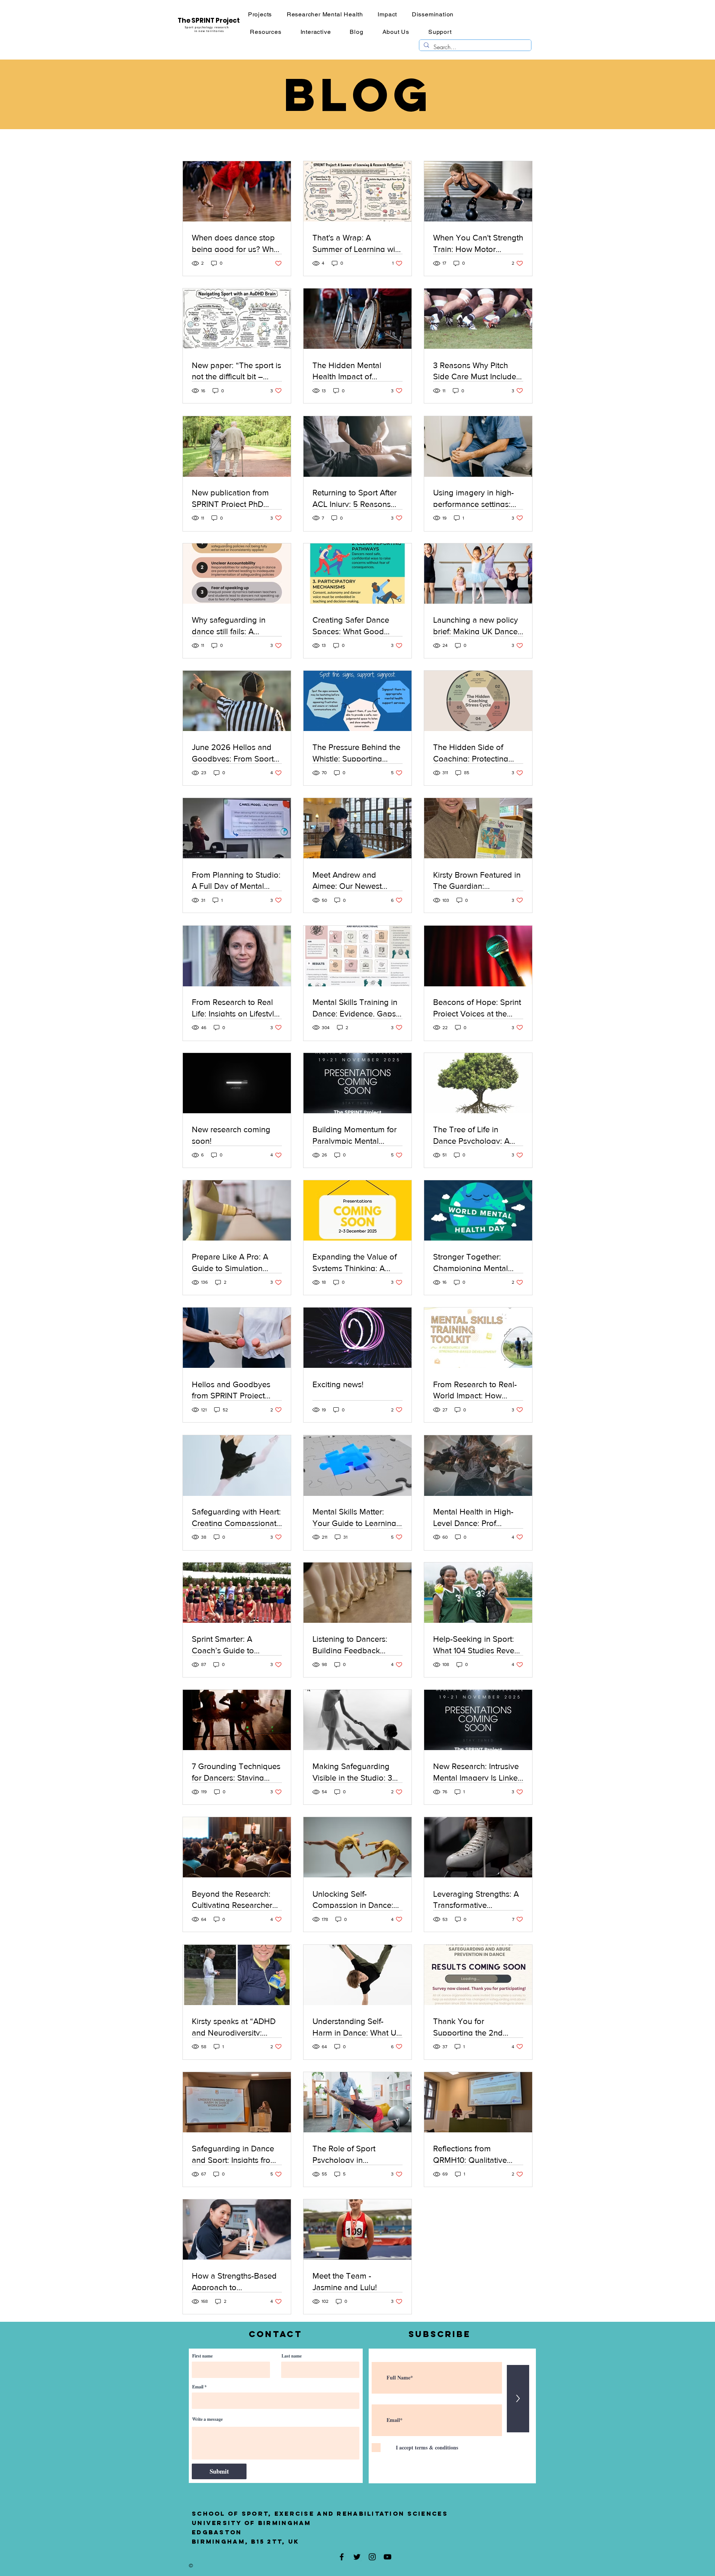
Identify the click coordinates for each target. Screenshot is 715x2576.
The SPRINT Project (209, 20)
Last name (292, 2356)
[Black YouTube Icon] (387, 2557)
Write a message (207, 2419)
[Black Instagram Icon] (372, 2557)
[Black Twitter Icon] (357, 2557)
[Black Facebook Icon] (342, 2557)
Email (198, 2387)
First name (202, 2356)
